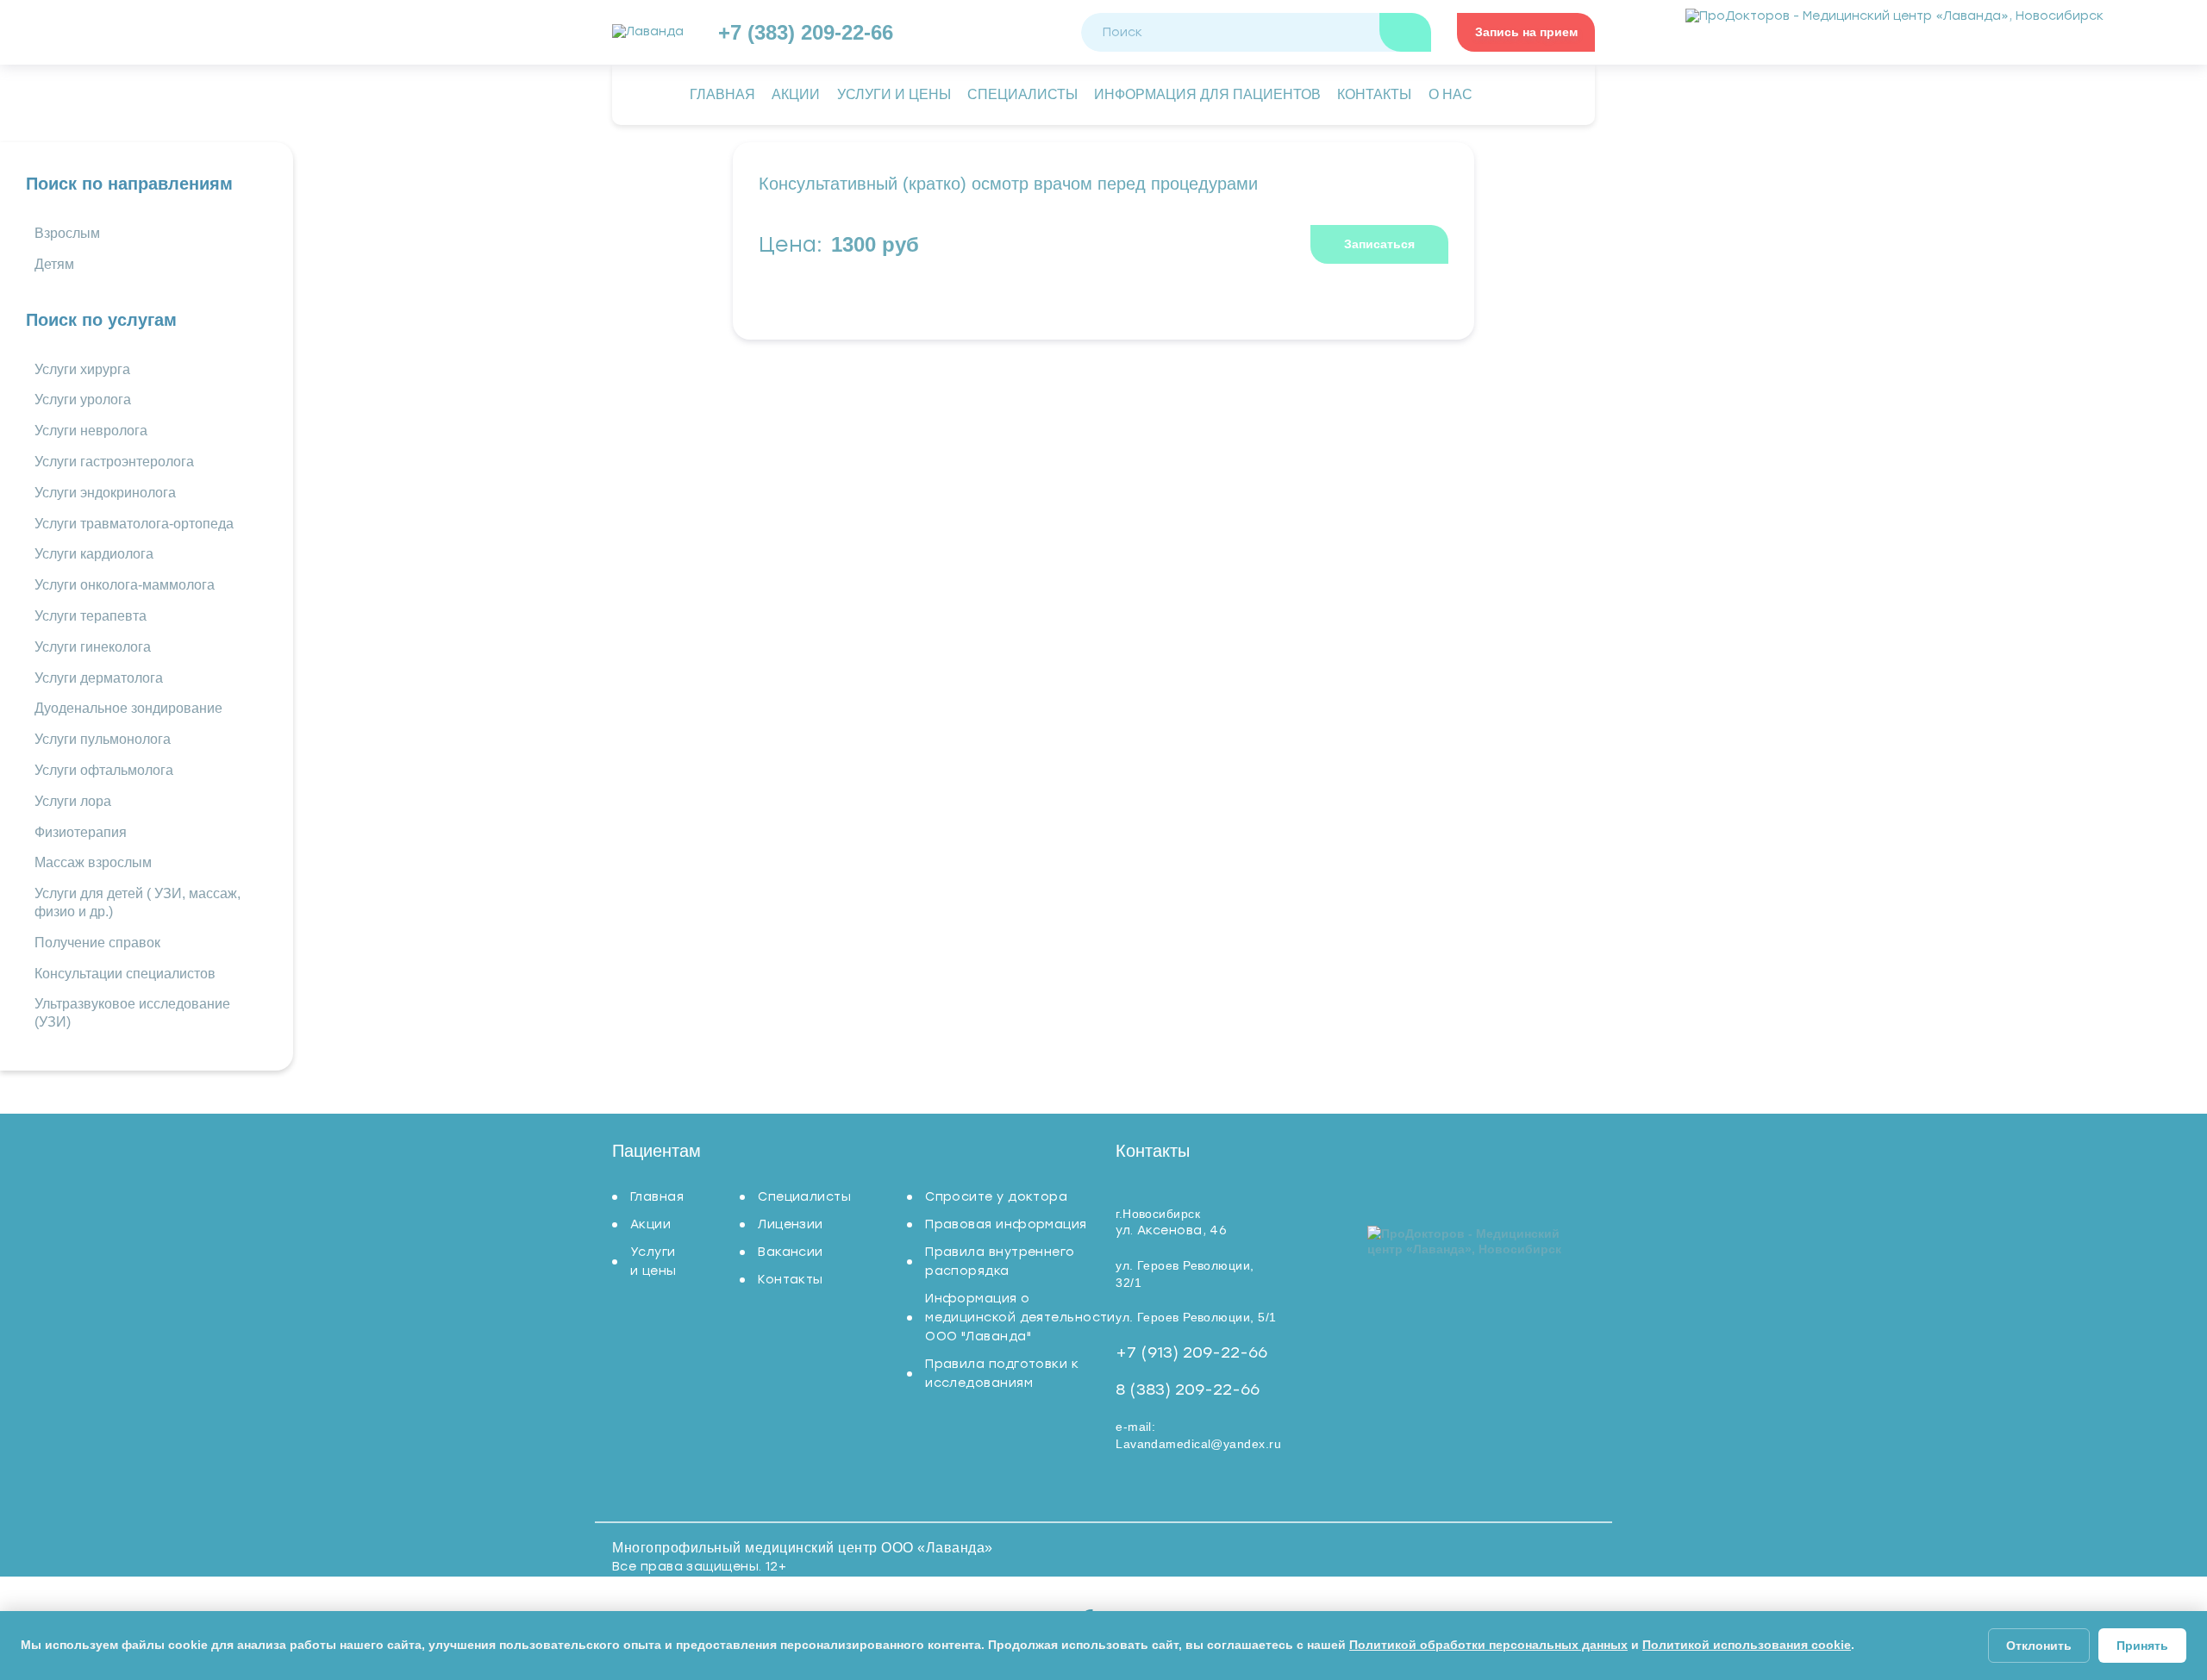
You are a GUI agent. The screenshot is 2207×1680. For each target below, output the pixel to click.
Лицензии (791, 1224)
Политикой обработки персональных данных (1488, 1645)
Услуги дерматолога (99, 678)
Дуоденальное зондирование (128, 708)
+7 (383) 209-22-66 (806, 32)
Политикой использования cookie (1747, 1645)
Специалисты (804, 1197)
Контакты (791, 1280)
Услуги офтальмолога (104, 770)
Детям (54, 264)
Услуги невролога (91, 431)
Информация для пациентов (1207, 94)
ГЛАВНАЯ (722, 94)
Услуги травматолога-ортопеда (134, 524)
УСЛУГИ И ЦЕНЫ (894, 94)
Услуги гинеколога (93, 647)
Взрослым (67, 233)
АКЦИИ (796, 94)
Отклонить (2039, 1646)
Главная (657, 1197)
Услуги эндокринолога (105, 493)
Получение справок (97, 943)
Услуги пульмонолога (103, 739)
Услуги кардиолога (94, 554)
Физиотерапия (81, 832)
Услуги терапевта (91, 616)
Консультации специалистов (125, 974)
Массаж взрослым (93, 862)
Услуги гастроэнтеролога (114, 462)
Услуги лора (73, 801)
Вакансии (791, 1252)
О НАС (1450, 94)
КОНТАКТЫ (1374, 94)
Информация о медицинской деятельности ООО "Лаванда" (1020, 1318)
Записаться (1379, 244)
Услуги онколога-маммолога (125, 585)
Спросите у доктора (996, 1197)
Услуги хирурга (82, 369)
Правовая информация (1006, 1224)
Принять (2142, 1646)
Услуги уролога (83, 400)
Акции (650, 1224)
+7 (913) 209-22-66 (1191, 1352)
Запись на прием (1526, 32)
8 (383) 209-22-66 (1188, 1390)
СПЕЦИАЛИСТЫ (1022, 94)
